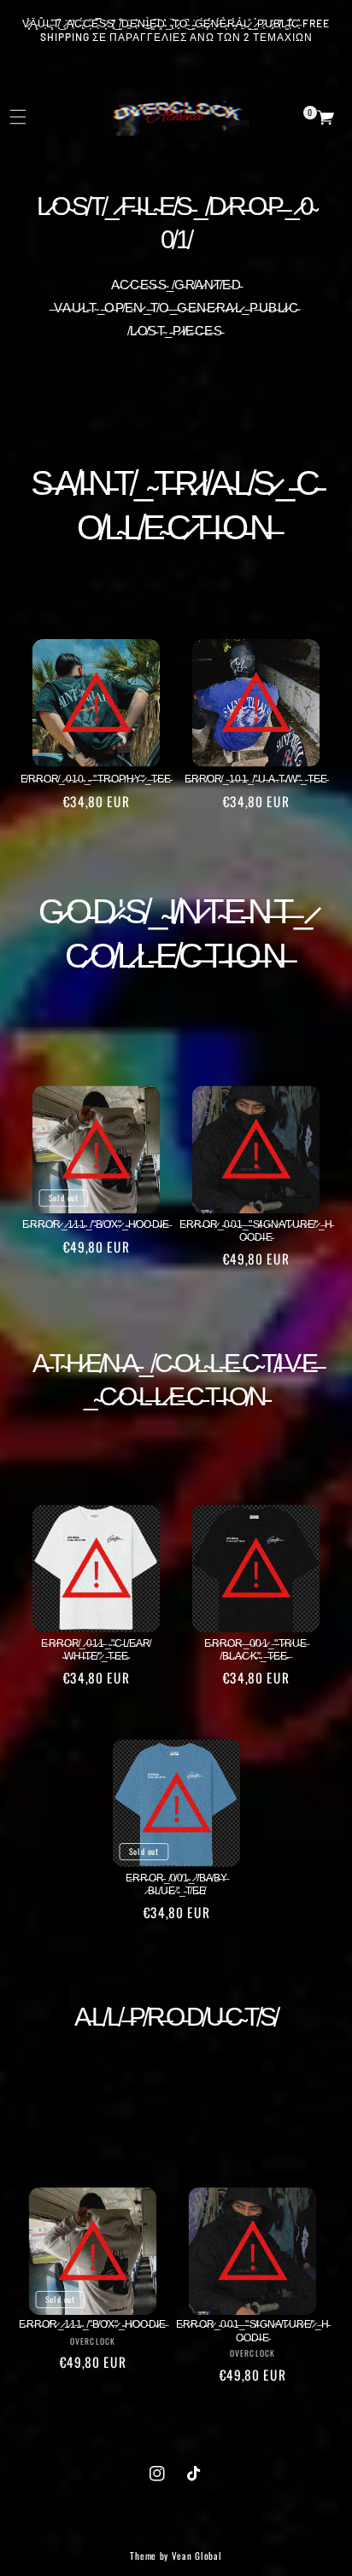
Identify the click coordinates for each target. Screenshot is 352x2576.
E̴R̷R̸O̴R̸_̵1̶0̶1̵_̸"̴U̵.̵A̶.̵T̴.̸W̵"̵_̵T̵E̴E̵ (256, 778)
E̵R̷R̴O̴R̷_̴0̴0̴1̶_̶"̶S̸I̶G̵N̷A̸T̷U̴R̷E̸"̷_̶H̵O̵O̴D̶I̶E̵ (256, 1230)
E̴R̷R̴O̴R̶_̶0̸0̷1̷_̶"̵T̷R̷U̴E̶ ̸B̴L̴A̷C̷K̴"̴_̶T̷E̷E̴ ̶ (256, 1649)
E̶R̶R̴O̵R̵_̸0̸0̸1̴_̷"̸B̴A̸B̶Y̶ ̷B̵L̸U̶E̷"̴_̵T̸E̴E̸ (176, 1884)
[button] (319, 118)
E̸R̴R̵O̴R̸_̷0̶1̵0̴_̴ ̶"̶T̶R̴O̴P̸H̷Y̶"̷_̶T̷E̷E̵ (96, 778)
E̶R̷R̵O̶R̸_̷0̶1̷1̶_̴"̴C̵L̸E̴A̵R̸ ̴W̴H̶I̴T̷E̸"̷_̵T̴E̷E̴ (96, 1649)
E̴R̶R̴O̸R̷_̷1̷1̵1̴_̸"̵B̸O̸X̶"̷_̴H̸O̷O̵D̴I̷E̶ (96, 1223)
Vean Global (197, 2556)
